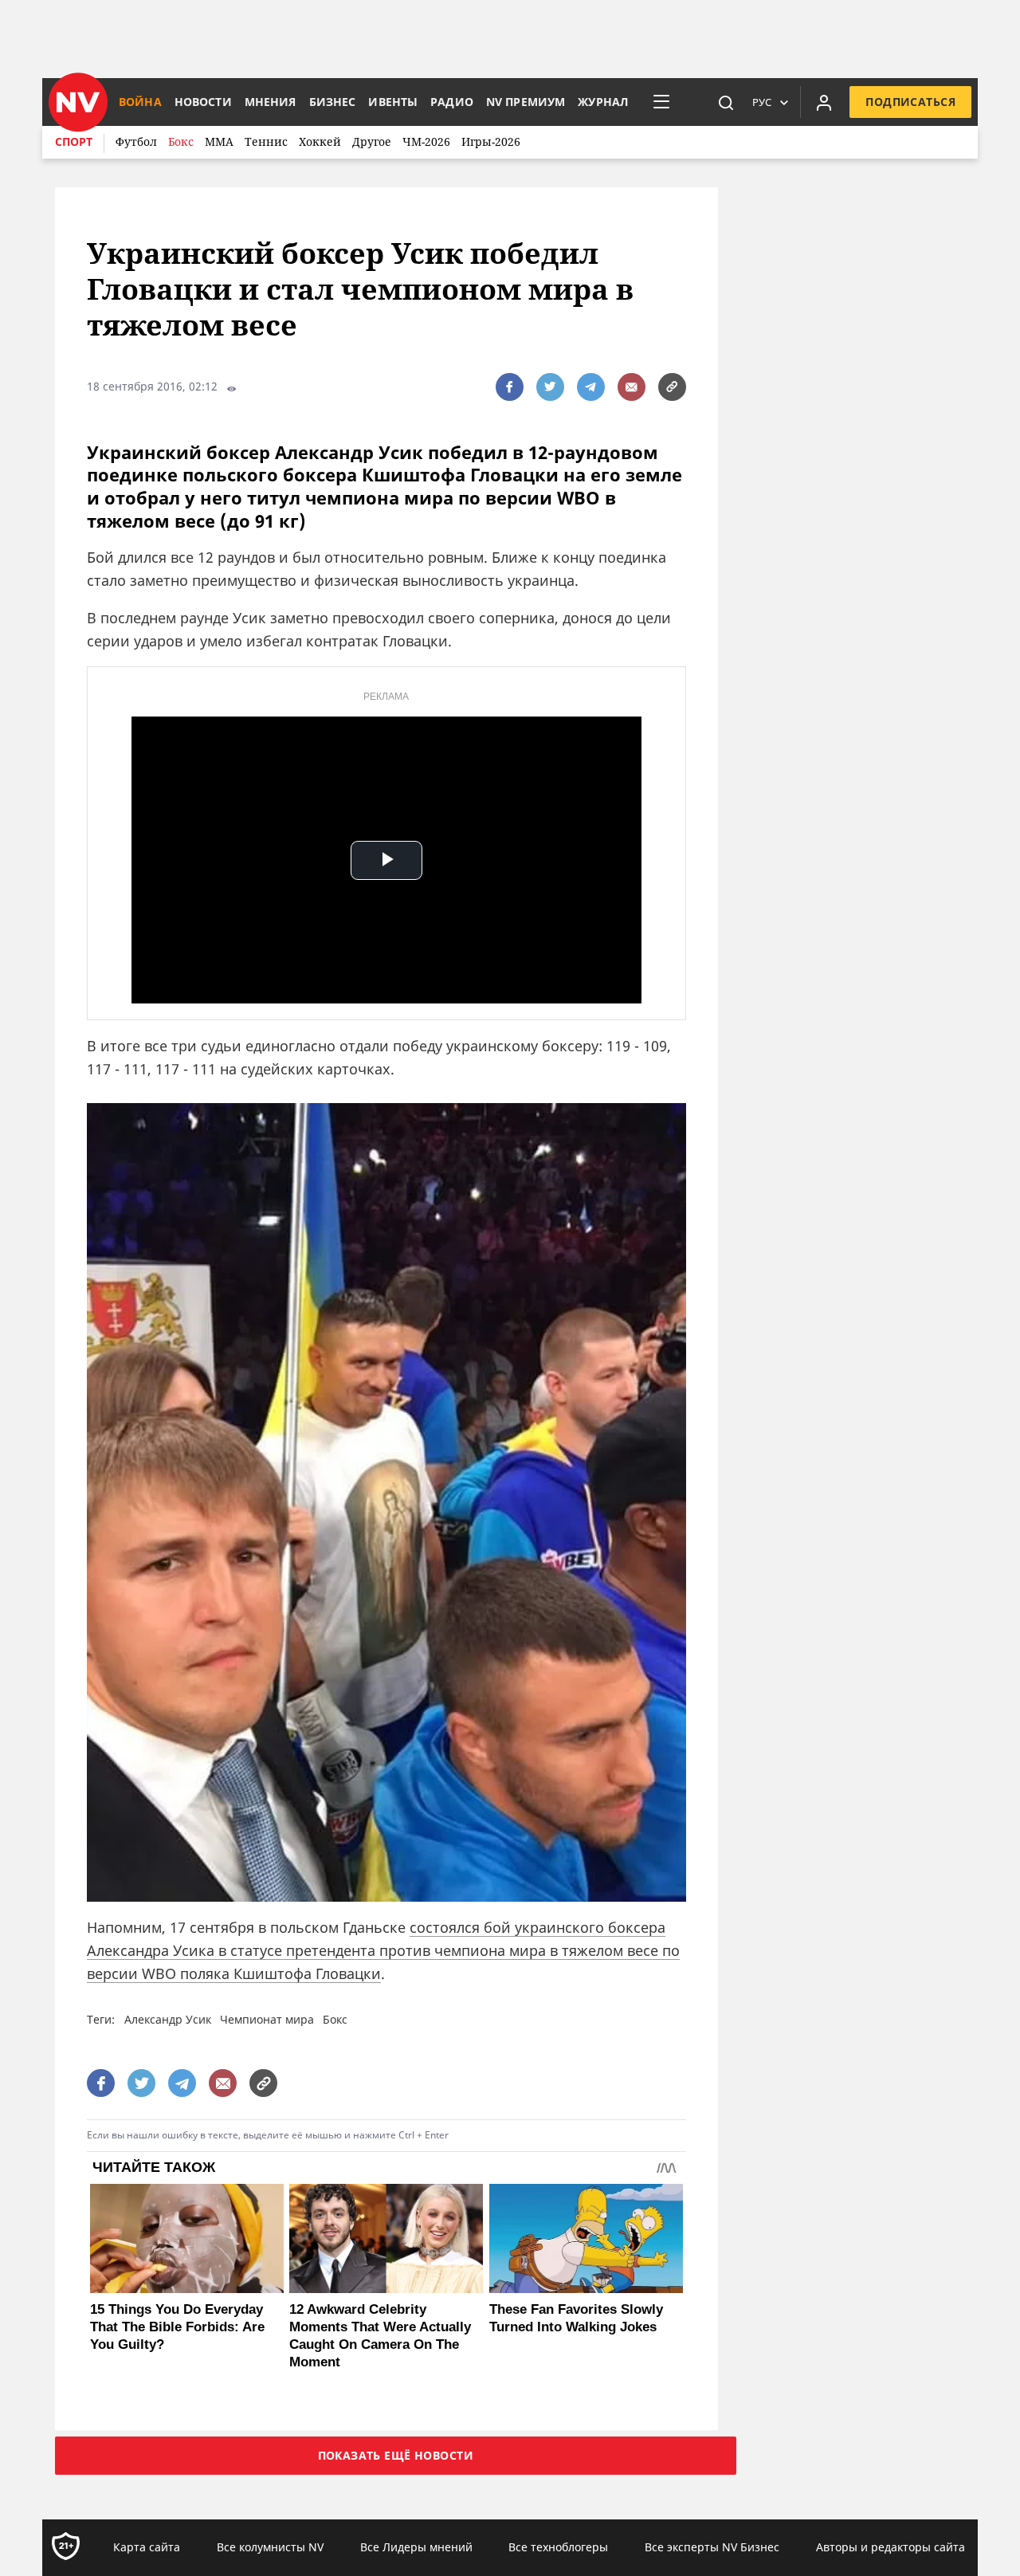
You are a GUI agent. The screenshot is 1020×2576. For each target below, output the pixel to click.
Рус (762, 102)
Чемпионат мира (267, 2019)
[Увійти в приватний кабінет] (824, 102)
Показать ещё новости (396, 2455)
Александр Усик (168, 2019)
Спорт (74, 141)
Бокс (181, 141)
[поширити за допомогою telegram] (591, 387)
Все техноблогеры (558, 2547)
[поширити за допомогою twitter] (550, 387)
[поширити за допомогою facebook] (510, 387)
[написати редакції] (632, 387)
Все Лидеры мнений (416, 2547)
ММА (219, 141)
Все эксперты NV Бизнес (712, 2547)
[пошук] (726, 102)
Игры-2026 (491, 141)
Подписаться (910, 102)
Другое (372, 141)
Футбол (136, 141)
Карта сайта (147, 2547)
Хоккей (320, 141)
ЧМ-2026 (426, 141)
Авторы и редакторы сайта (891, 2547)
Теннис (266, 141)
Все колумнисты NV (270, 2547)
